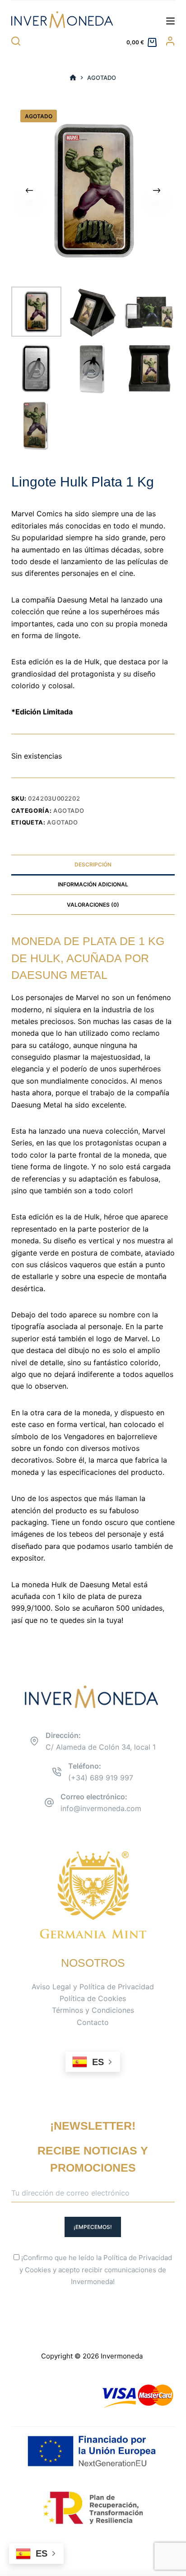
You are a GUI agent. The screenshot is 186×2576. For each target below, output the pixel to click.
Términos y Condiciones (93, 2010)
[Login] (170, 41)
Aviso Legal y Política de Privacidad (93, 1987)
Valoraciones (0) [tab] (93, 905)
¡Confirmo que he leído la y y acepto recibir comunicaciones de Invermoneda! (96, 2270)
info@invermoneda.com (101, 1808)
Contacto (93, 2022)
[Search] (16, 41)
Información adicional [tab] (93, 884)
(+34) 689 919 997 (101, 1778)
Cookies (38, 2270)
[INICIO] (73, 78)
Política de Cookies (93, 1998)
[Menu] (170, 21)
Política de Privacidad (138, 2258)
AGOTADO (63, 822)
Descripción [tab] (93, 864)
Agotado (69, 811)
